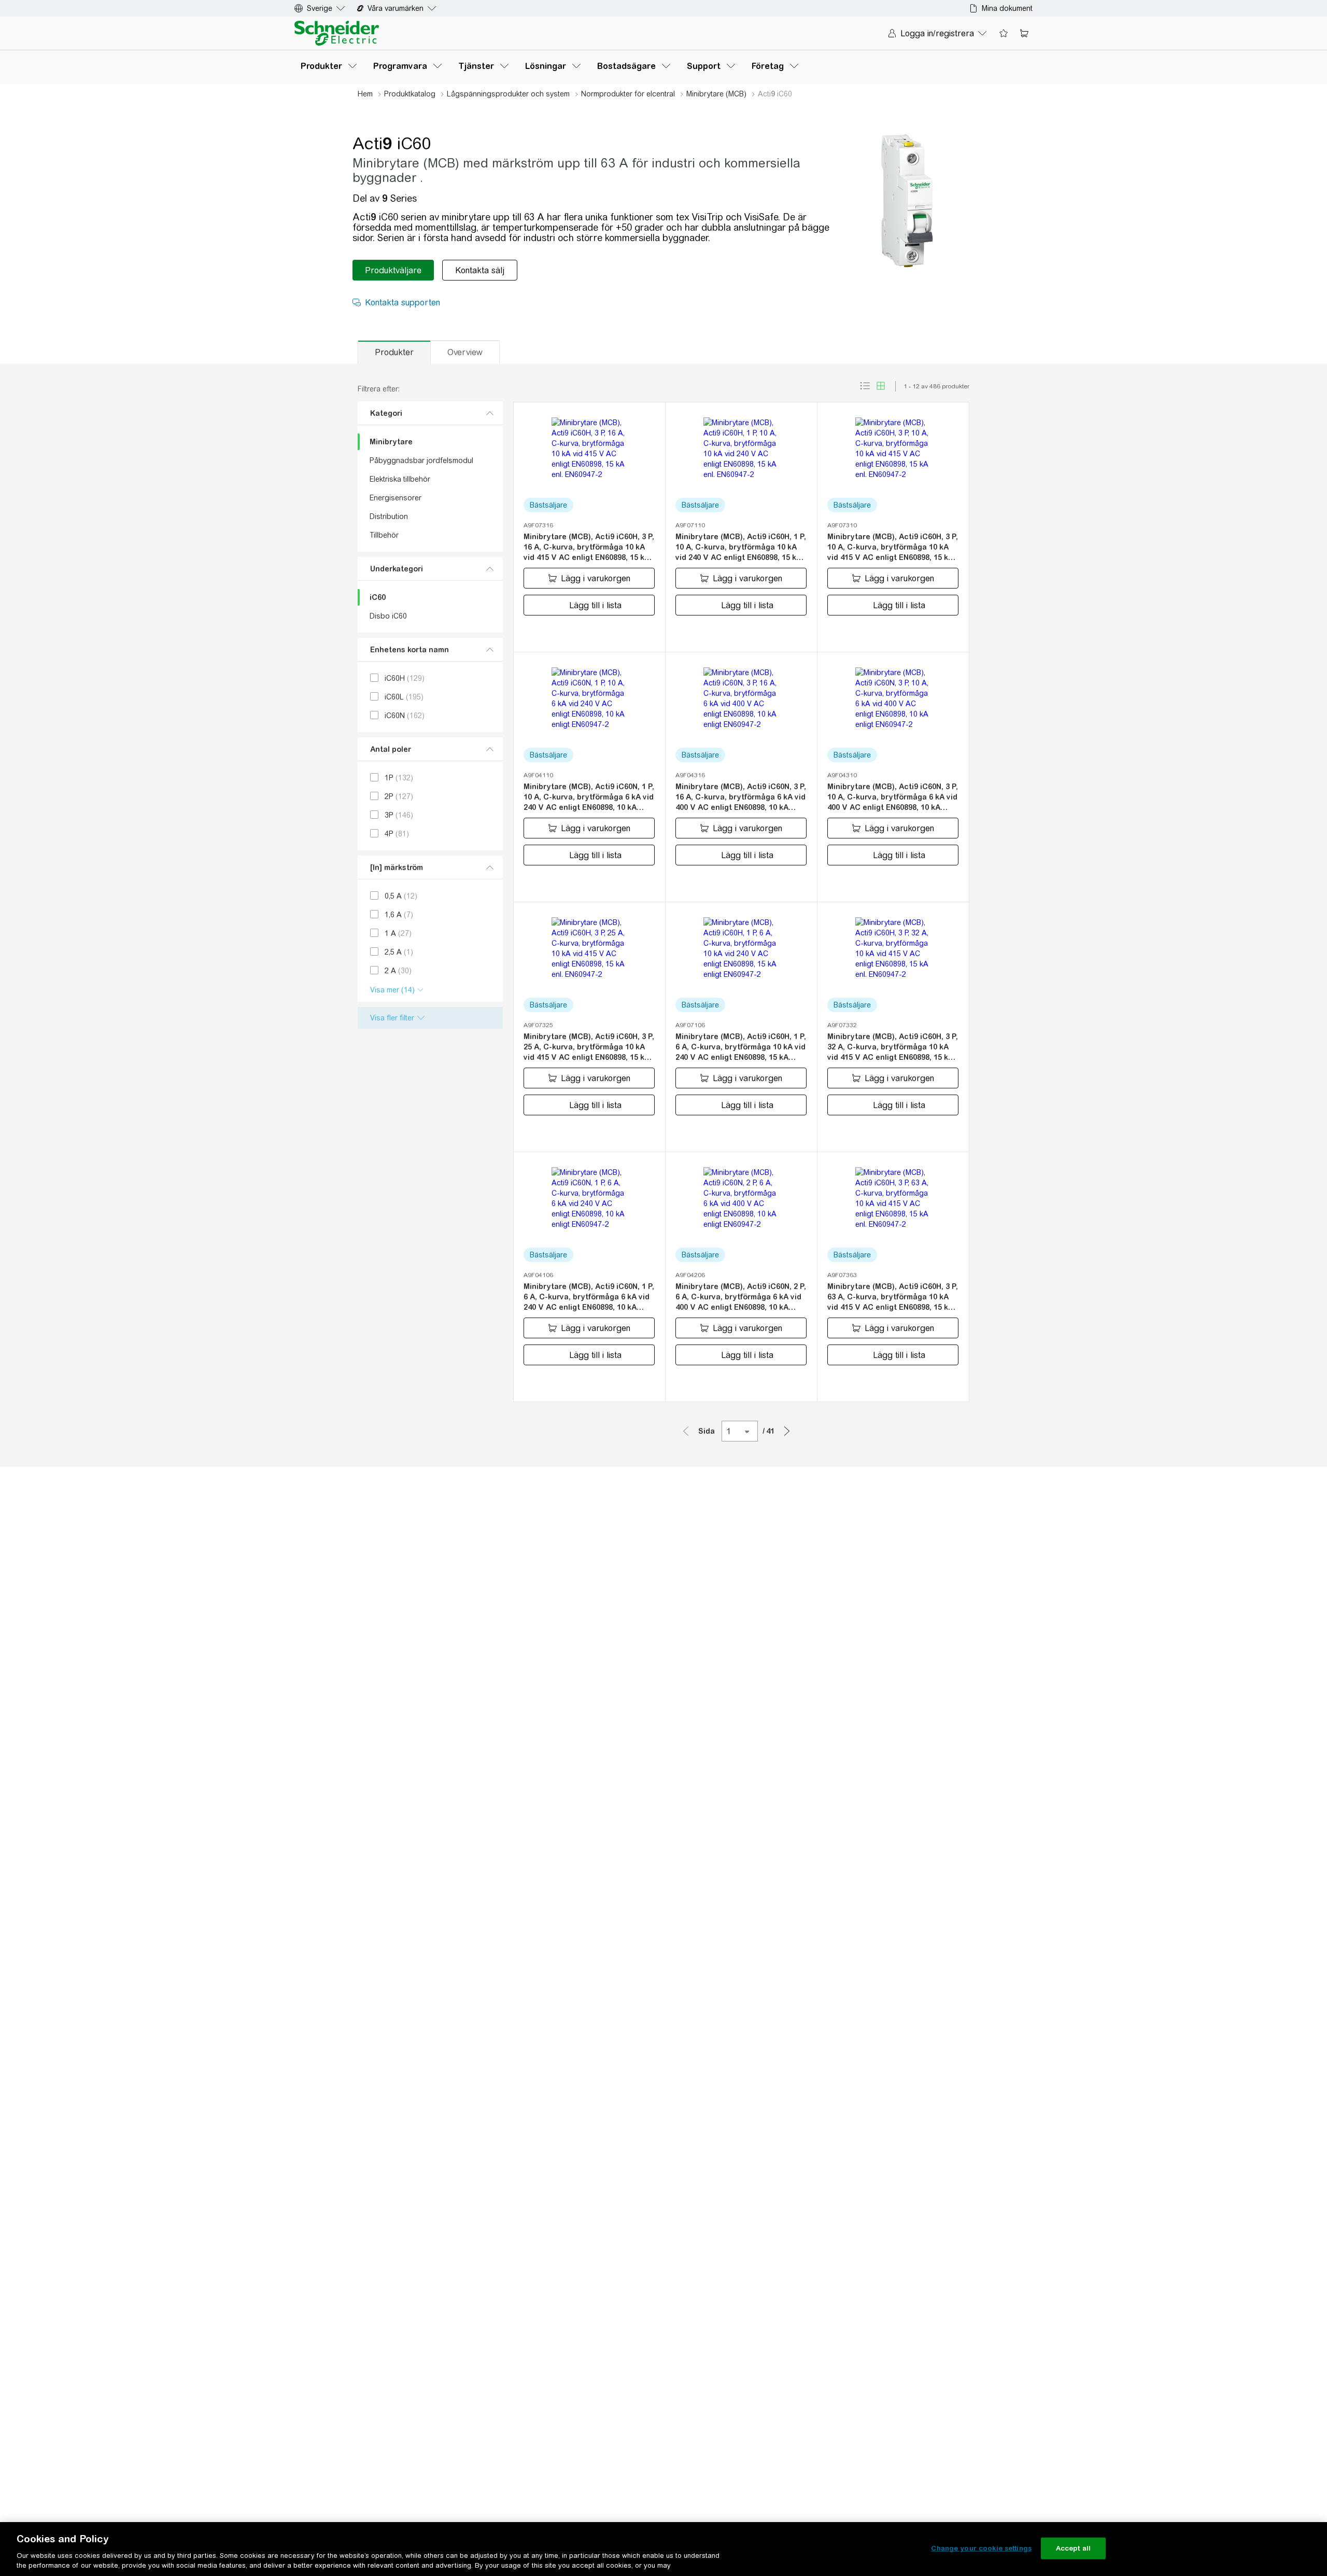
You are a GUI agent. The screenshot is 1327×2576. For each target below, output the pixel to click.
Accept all (1073, 2548)
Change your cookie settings (981, 2548)
